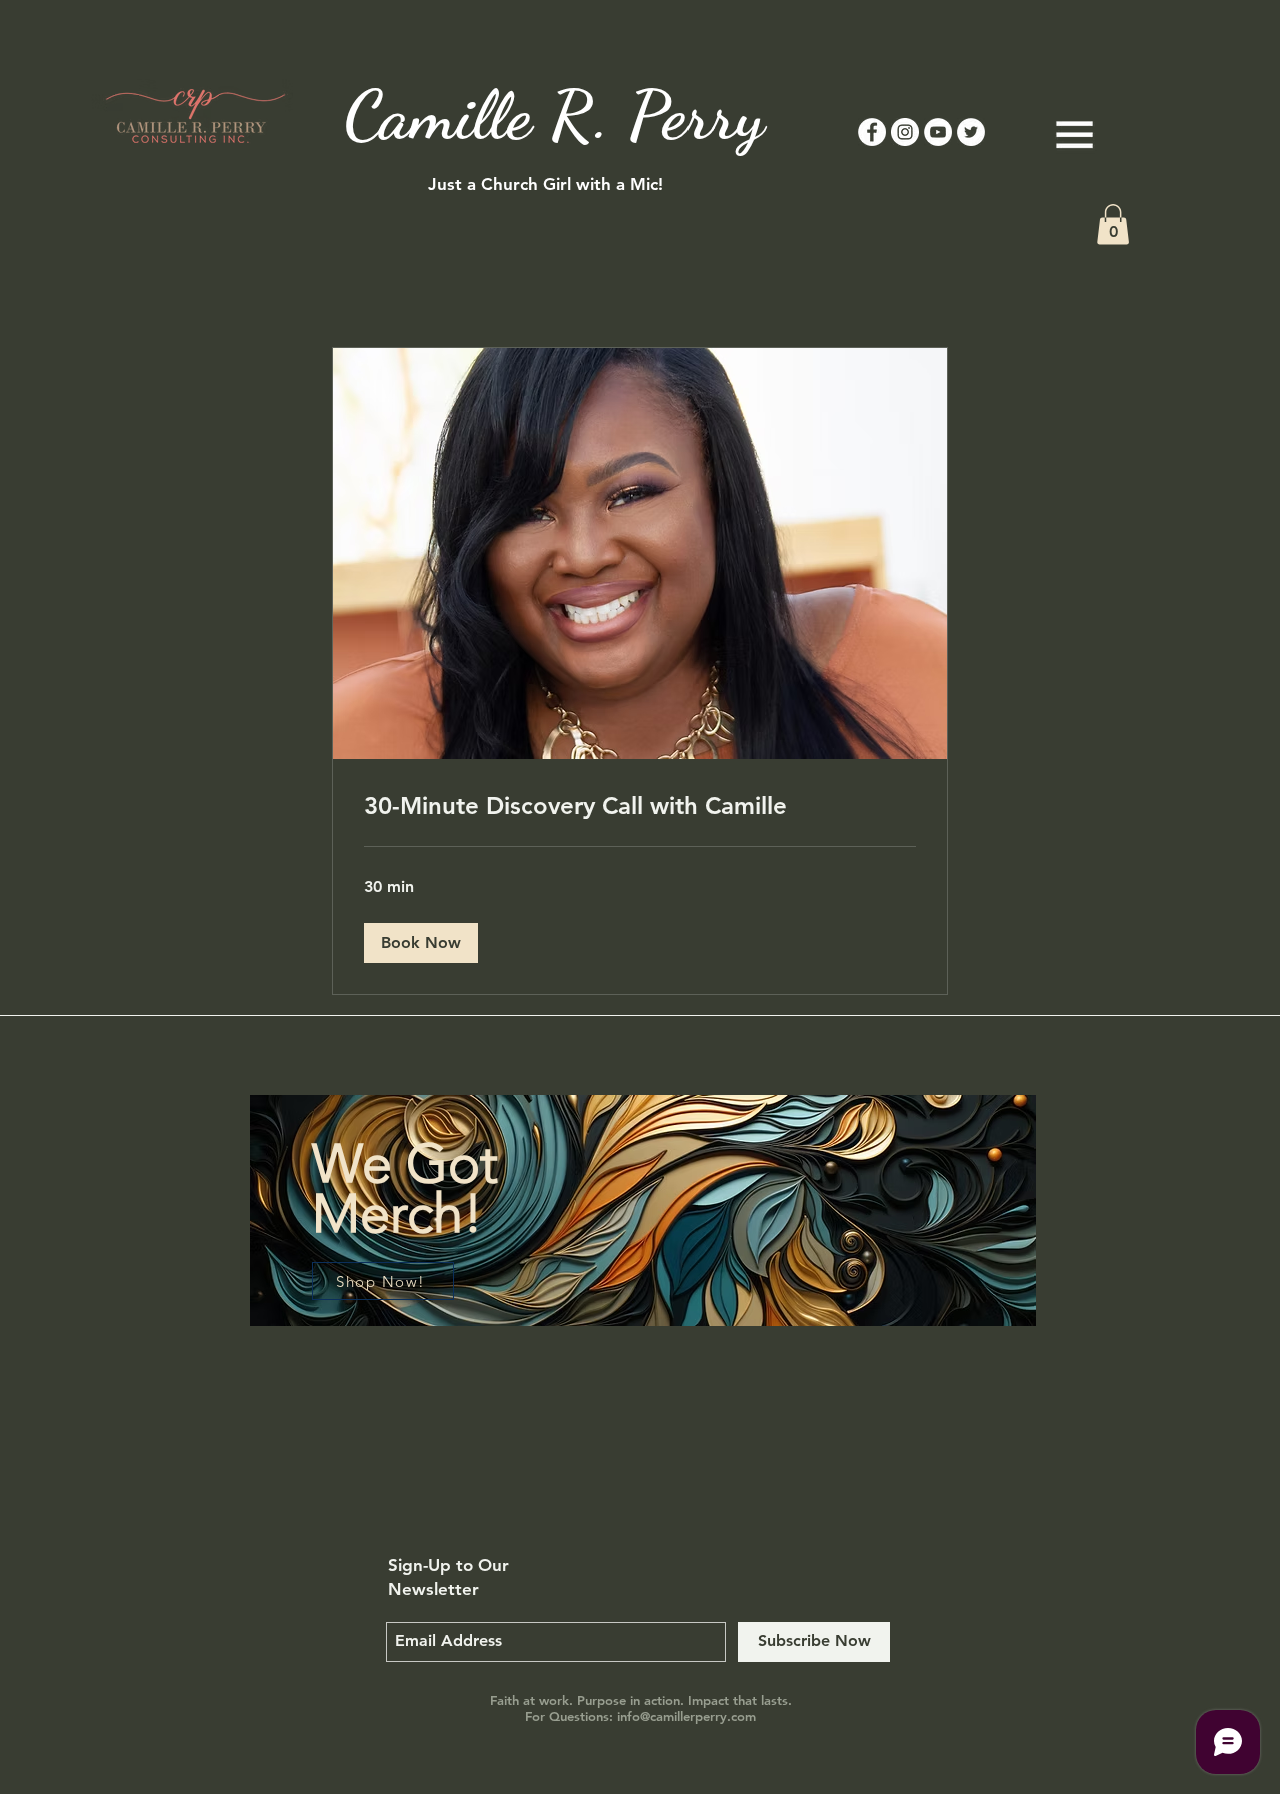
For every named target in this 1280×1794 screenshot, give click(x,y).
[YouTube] (938, 132)
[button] (1113, 224)
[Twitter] (971, 132)
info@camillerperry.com (686, 1716)
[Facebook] (872, 132)
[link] (640, 806)
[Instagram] (905, 132)
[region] (643, 1235)
